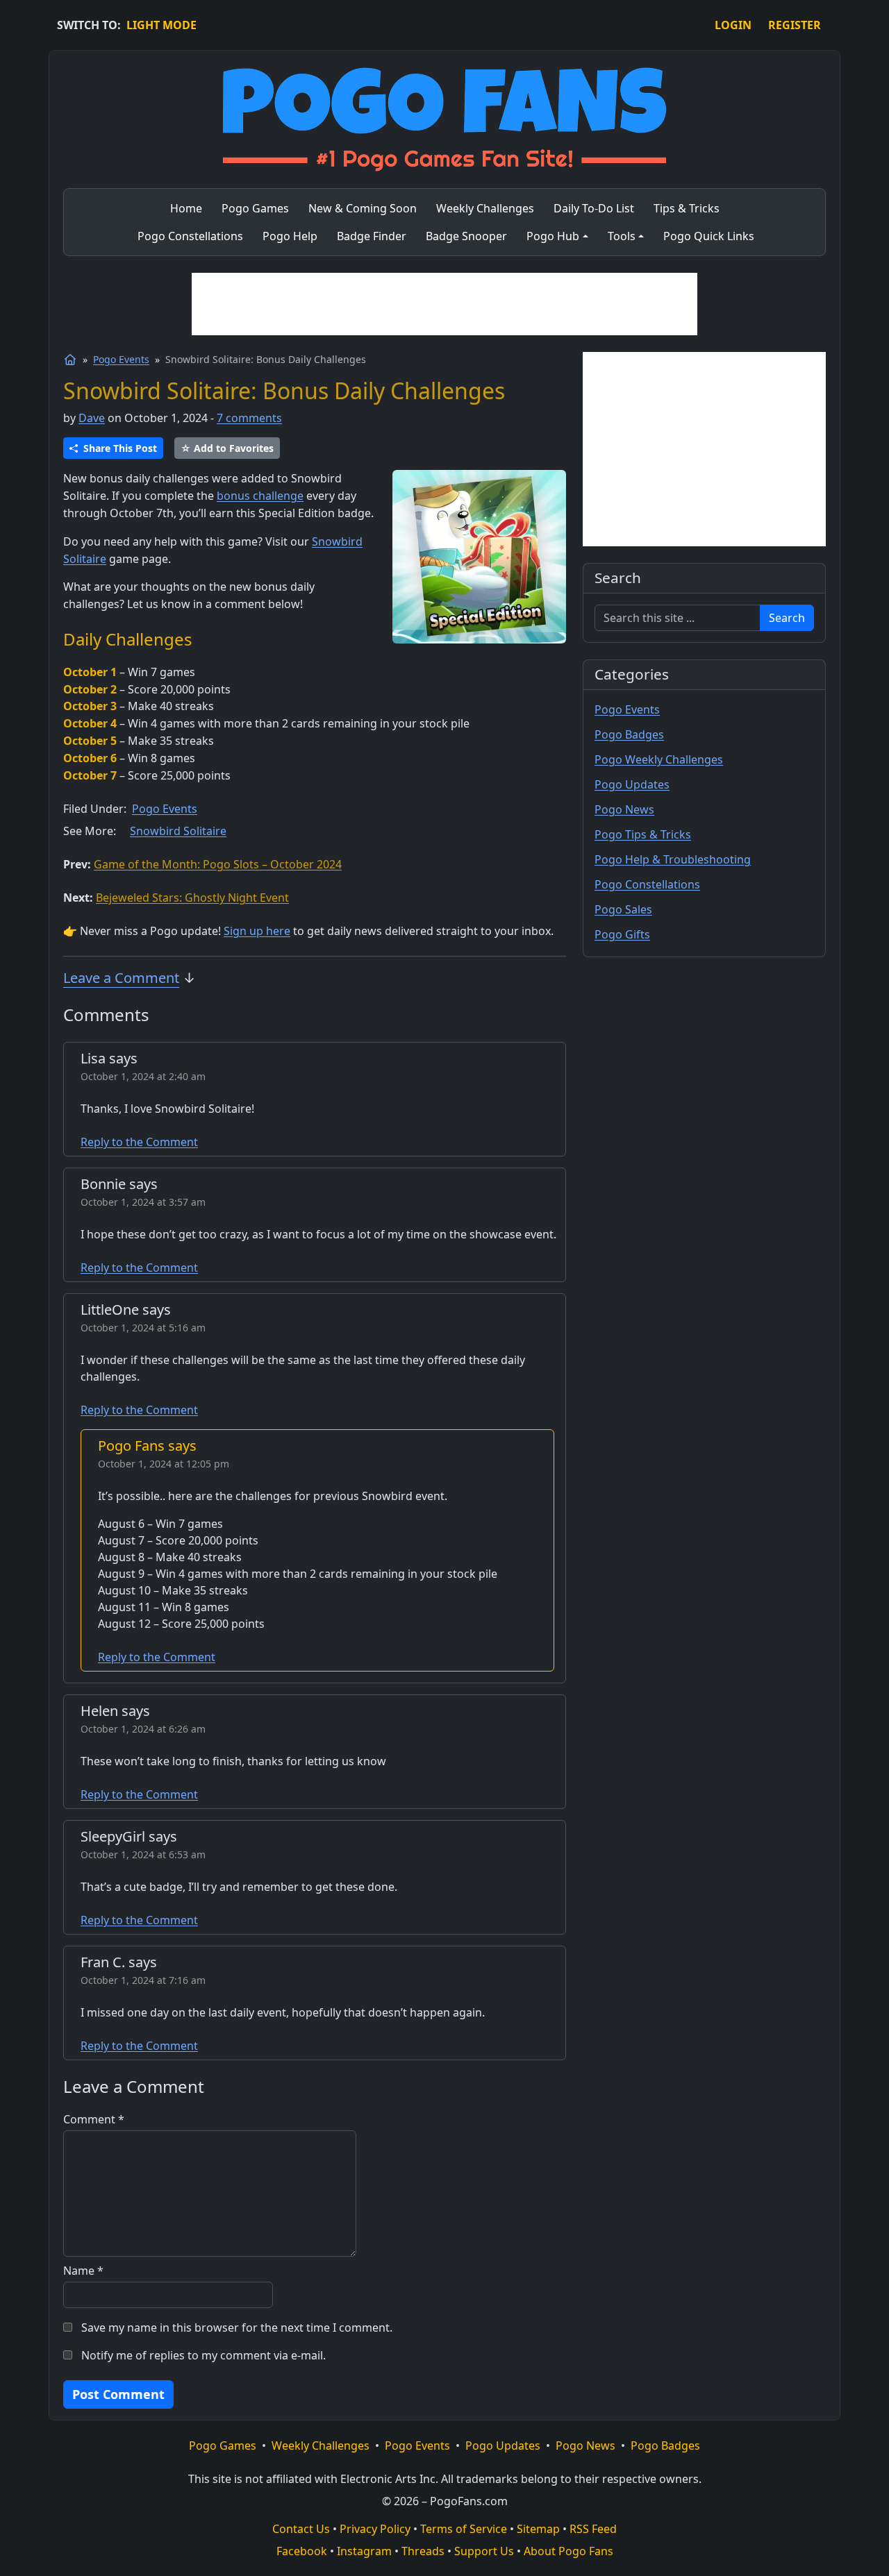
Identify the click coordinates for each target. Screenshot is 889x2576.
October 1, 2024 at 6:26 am (143, 1729)
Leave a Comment (121, 978)
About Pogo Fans (568, 2551)
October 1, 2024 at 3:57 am (143, 1202)
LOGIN (733, 25)
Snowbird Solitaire (178, 831)
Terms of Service (464, 2529)
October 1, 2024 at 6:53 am (143, 1854)
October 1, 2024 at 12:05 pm (164, 1464)
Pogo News (624, 809)
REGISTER (795, 25)
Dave (92, 418)
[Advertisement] (444, 304)
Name (83, 2271)
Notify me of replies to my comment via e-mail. (203, 2355)
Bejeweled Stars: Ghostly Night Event (192, 898)
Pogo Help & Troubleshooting (673, 859)
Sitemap (538, 2529)
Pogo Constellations (647, 884)
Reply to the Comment (139, 1142)
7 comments (249, 418)
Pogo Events (121, 359)
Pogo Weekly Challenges (659, 759)
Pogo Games (223, 2445)
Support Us (484, 2551)
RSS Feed (593, 2529)
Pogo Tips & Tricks (643, 834)
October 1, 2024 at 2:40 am (143, 1076)
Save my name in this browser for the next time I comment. (237, 2327)
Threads (423, 2551)
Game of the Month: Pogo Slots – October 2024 (218, 864)
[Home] (70, 360)
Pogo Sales (623, 909)
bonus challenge (260, 496)
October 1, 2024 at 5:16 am (143, 1328)
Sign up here (257, 931)
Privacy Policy (375, 2529)
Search (787, 618)
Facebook (302, 2551)
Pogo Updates (632, 784)
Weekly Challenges (321, 2445)
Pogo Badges (629, 734)
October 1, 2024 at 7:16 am (143, 1980)
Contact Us (301, 2529)
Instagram (364, 2551)
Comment (94, 2119)
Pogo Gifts (622, 934)
